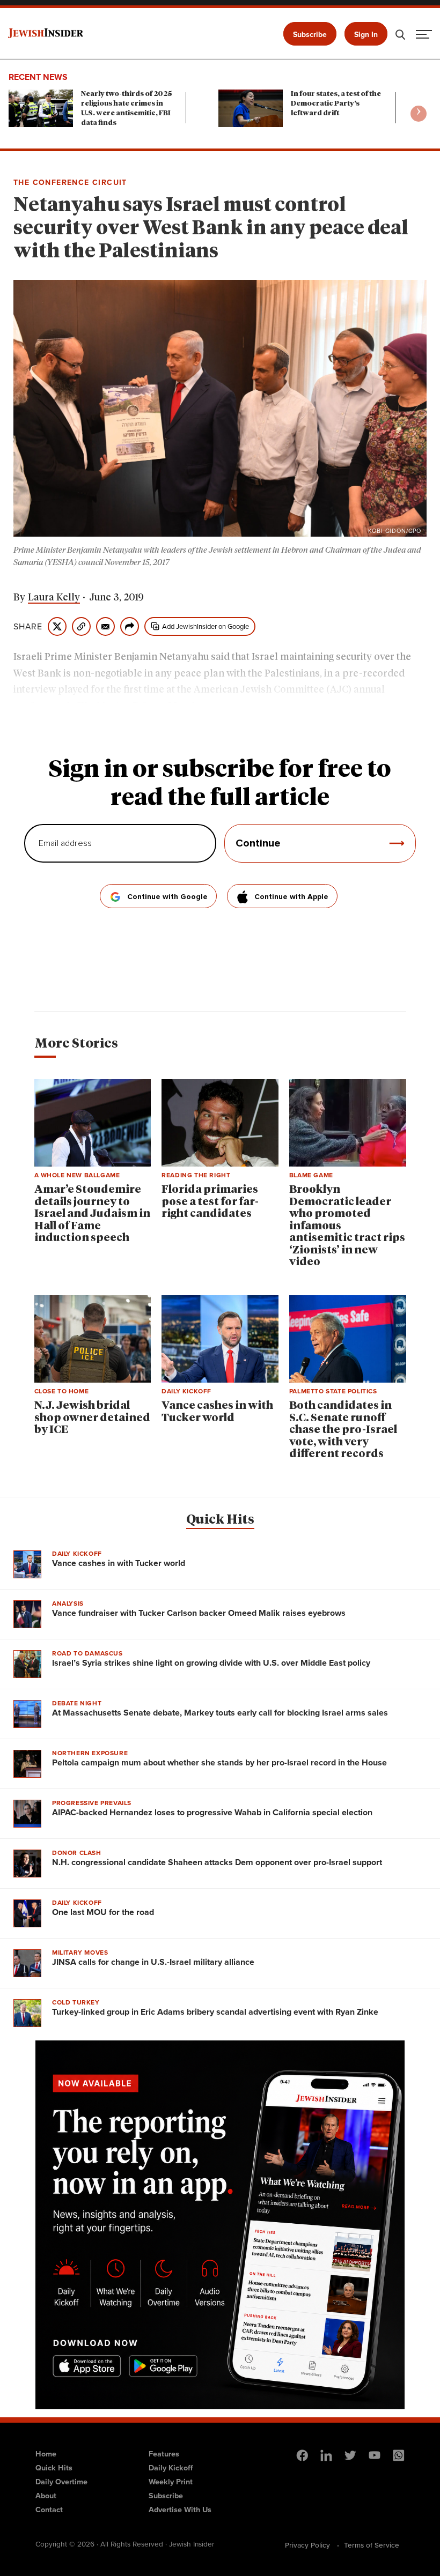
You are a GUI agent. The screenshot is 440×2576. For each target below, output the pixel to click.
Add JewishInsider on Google (206, 626)
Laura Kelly (54, 598)
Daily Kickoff (171, 2468)
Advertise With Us (180, 2510)
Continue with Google (167, 897)
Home (46, 2454)
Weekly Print (171, 2482)
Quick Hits (220, 1520)
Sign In (366, 35)
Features (164, 2454)
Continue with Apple (291, 897)
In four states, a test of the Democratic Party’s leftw (336, 104)
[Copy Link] (81, 626)
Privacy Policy (307, 2545)
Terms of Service (372, 2545)
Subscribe (310, 35)
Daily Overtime (61, 2482)
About (46, 2496)
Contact (49, 2510)
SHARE (28, 627)
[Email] (105, 626)
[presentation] (419, 114)
